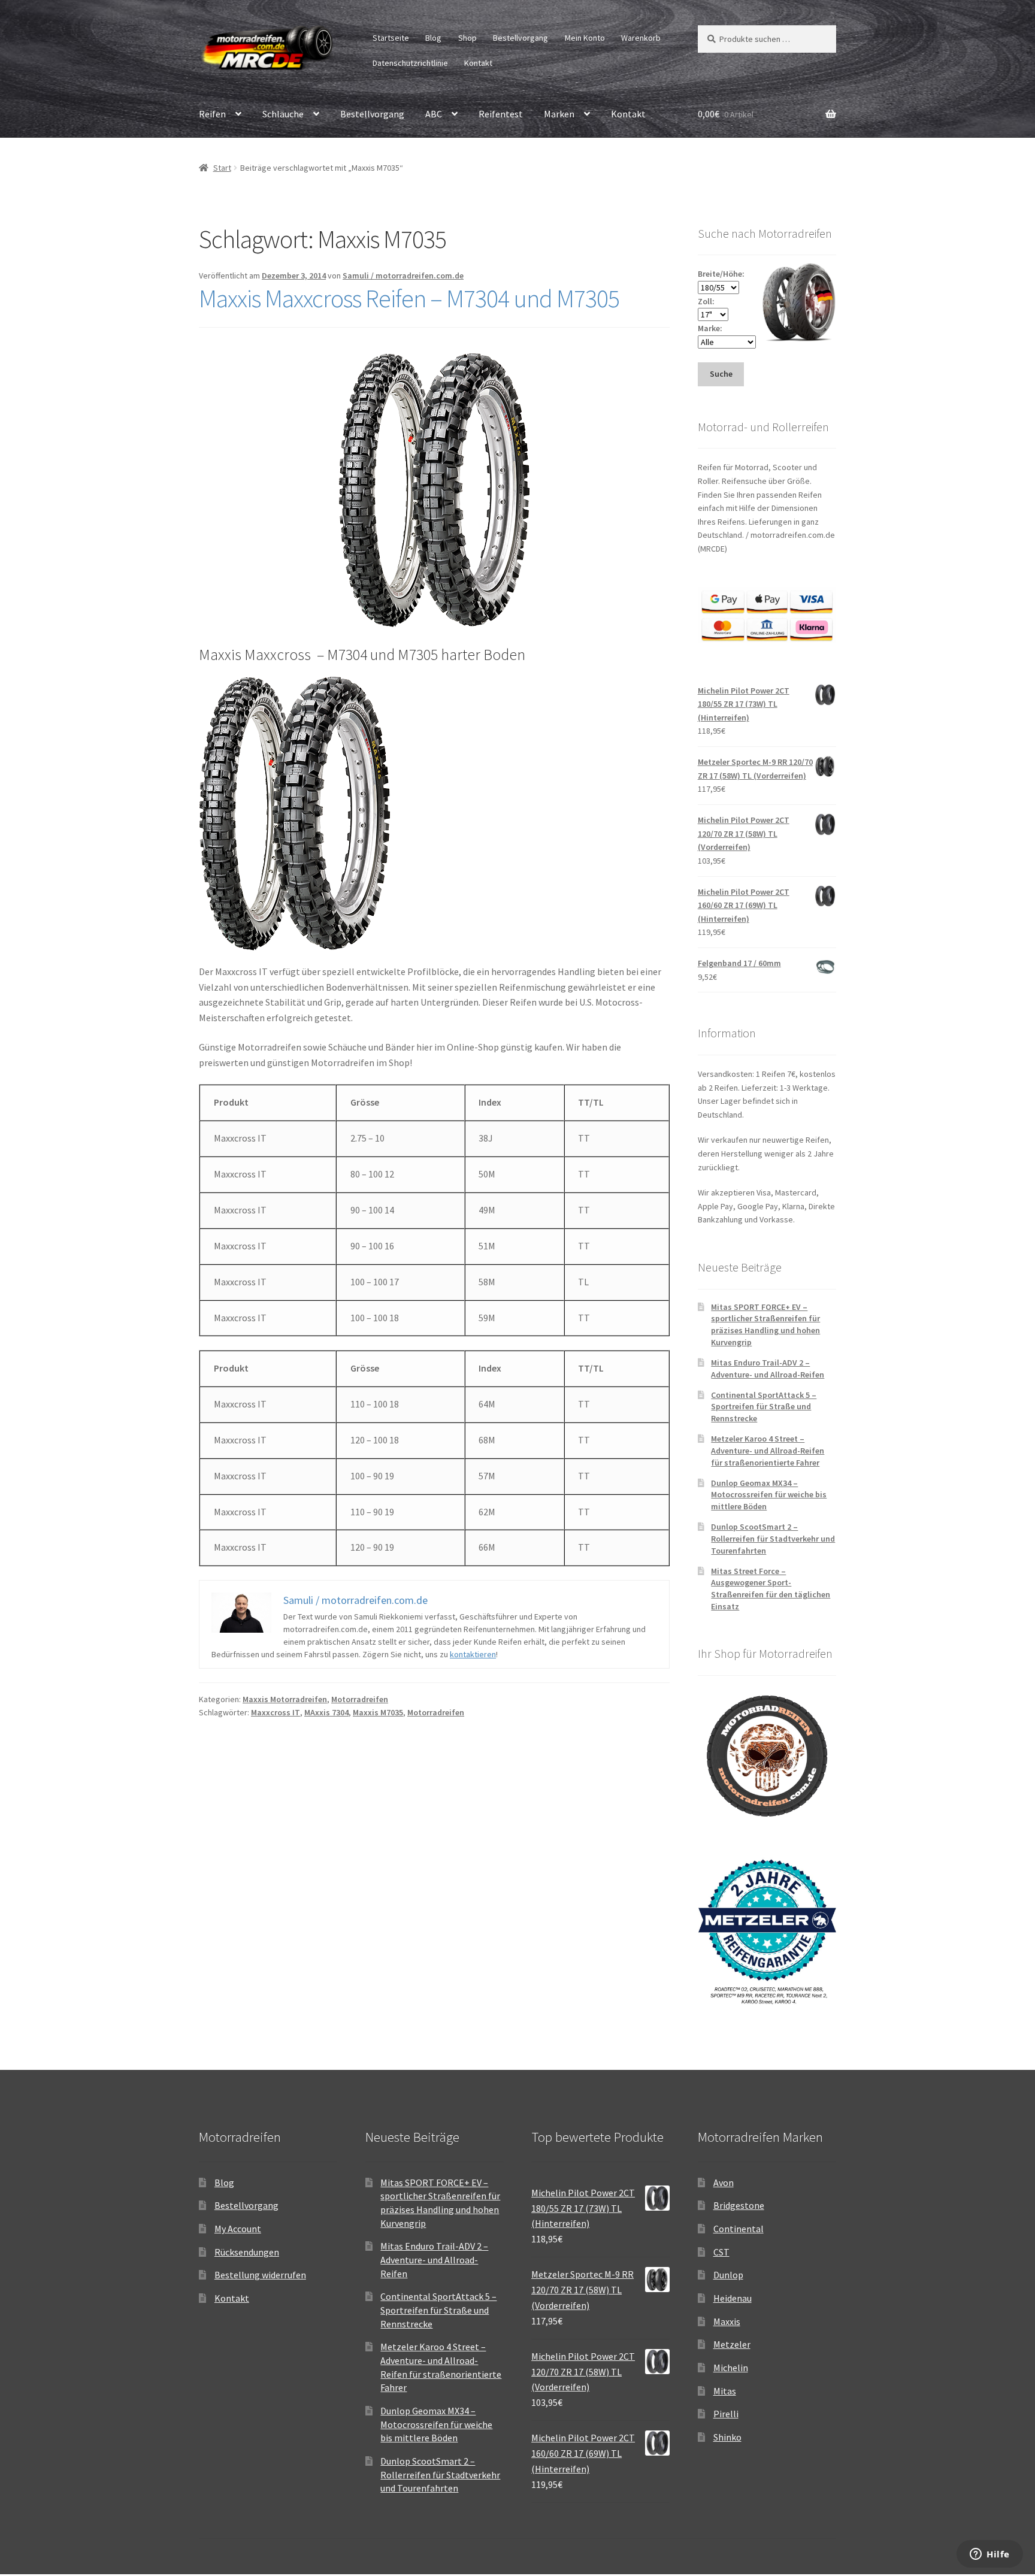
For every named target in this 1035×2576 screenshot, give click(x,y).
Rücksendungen (247, 2252)
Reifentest (501, 114)
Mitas (725, 2391)
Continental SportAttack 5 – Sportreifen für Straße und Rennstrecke (764, 1407)
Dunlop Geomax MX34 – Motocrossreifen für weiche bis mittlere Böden (769, 1495)
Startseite (391, 38)
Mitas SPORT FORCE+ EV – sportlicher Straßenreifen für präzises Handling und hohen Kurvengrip (765, 1325)
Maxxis (727, 2321)
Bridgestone (739, 2205)
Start (222, 168)
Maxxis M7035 (378, 1712)
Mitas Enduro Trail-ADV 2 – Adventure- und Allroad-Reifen (768, 1369)
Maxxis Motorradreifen (285, 1699)
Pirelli (726, 2414)
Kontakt (478, 63)
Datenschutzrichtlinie (410, 63)
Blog (433, 38)
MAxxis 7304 (326, 1712)
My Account (238, 2229)
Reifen (212, 114)
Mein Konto (585, 38)
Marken (559, 114)
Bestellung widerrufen (260, 2275)
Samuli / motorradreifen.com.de (403, 276)
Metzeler (732, 2344)
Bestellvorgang (520, 38)
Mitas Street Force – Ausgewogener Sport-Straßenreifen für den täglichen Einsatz (771, 1589)
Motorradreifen (360, 1699)
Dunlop (728, 2275)
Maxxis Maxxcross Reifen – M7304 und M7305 (409, 298)
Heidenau (733, 2298)
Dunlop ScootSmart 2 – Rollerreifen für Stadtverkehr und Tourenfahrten (773, 1539)
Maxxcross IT (276, 1712)
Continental (739, 2229)
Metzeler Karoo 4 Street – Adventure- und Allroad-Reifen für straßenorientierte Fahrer (768, 1451)
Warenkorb (641, 38)
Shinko (727, 2437)
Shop (467, 38)
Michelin (731, 2368)
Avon (724, 2183)
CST (721, 2252)
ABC (434, 114)
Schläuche (283, 114)
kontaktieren (473, 1654)
